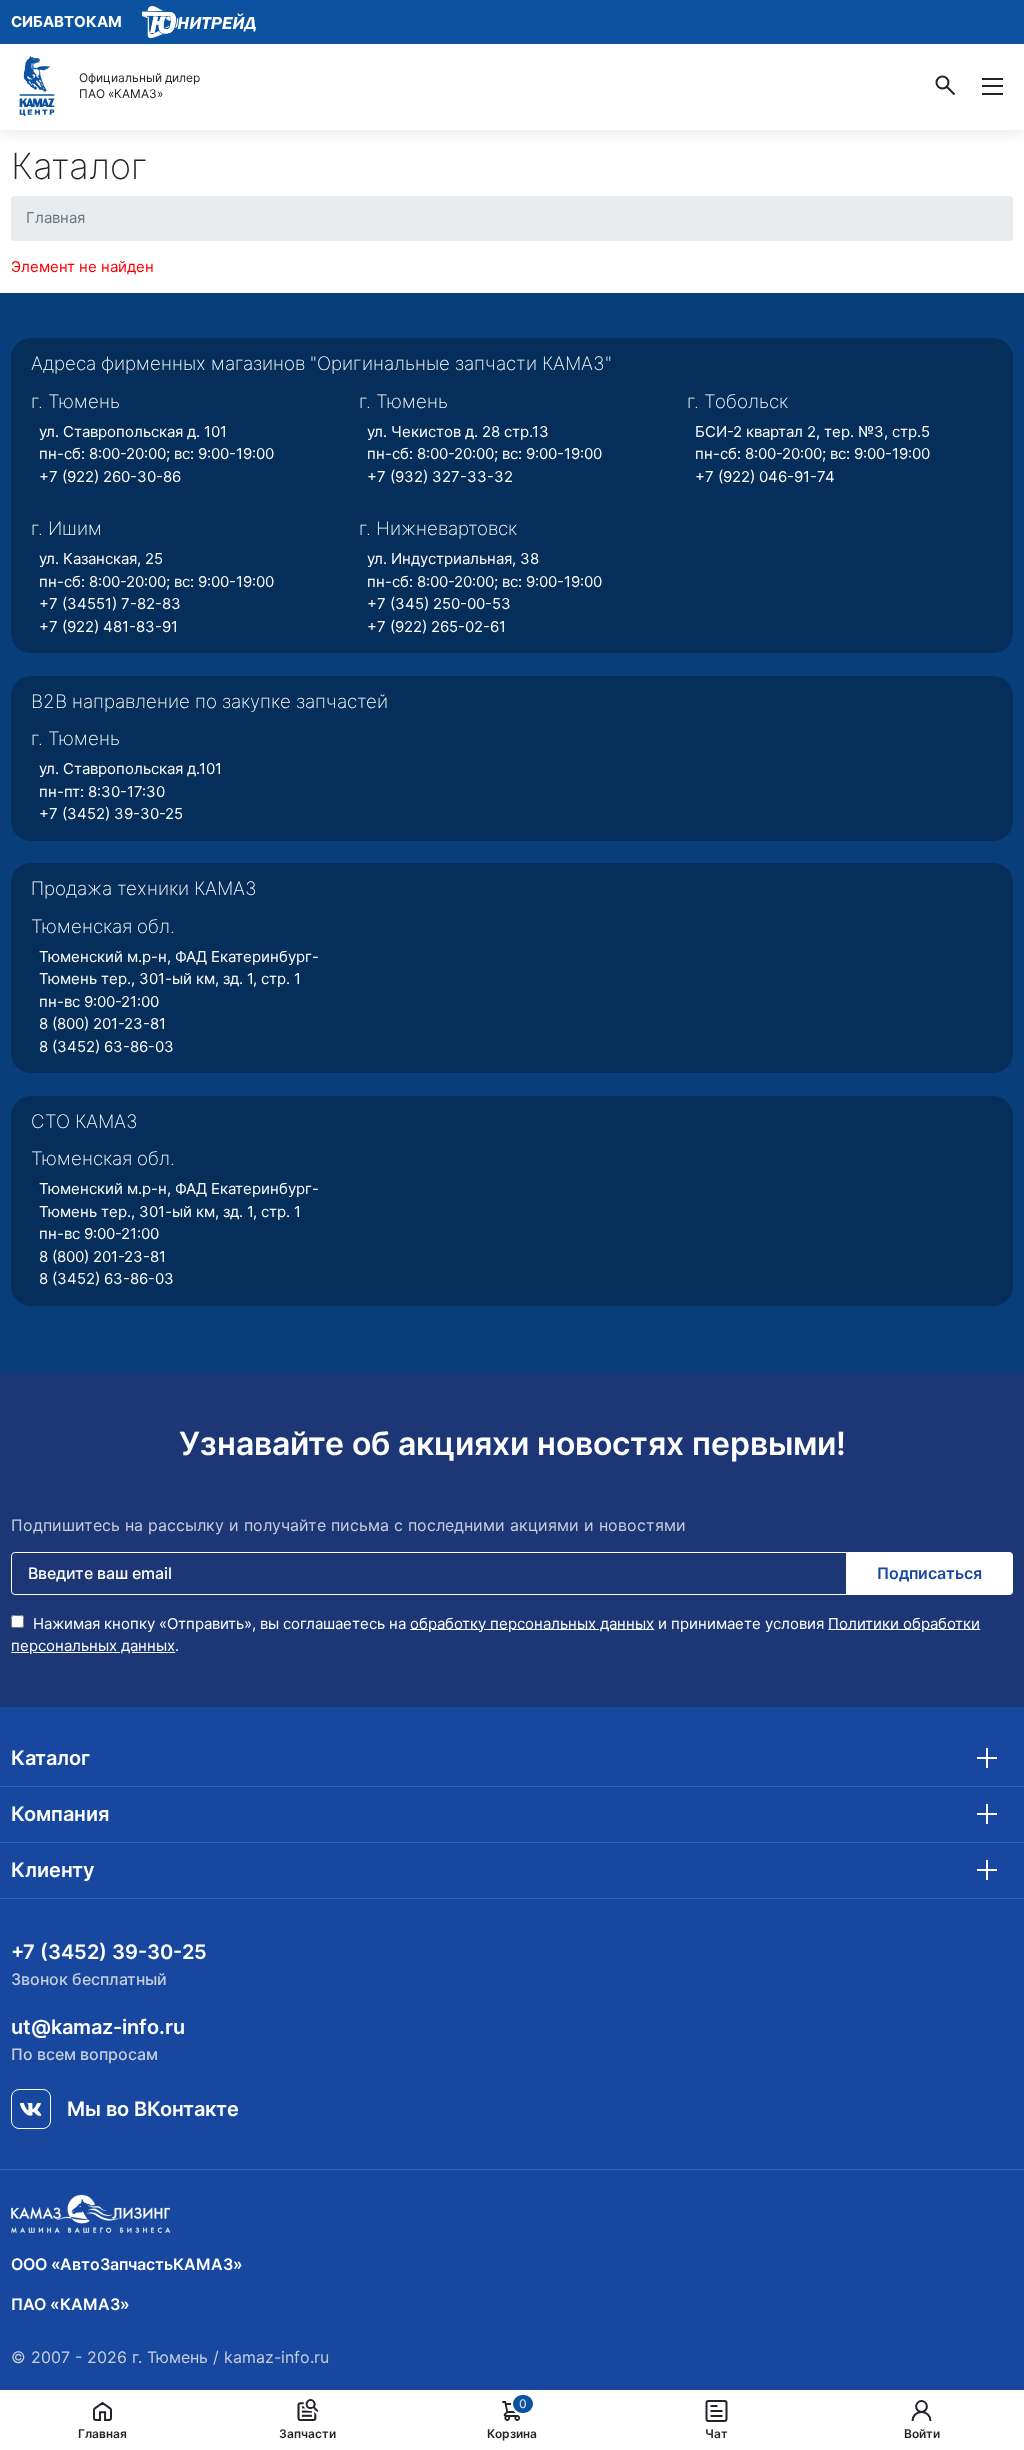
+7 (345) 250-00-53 (439, 603)
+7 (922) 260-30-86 (110, 476)
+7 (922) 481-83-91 (108, 626)
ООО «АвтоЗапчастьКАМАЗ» (127, 2264)
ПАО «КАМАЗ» (70, 2304)
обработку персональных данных (532, 1622)
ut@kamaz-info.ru (98, 2027)
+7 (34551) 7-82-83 (110, 603)
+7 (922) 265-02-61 (436, 626)
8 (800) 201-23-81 (102, 1023)
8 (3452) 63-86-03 (106, 1046)
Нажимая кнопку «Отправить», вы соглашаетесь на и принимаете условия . (495, 1634)
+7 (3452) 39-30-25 (111, 813)
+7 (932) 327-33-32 (440, 476)
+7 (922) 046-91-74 (765, 476)
